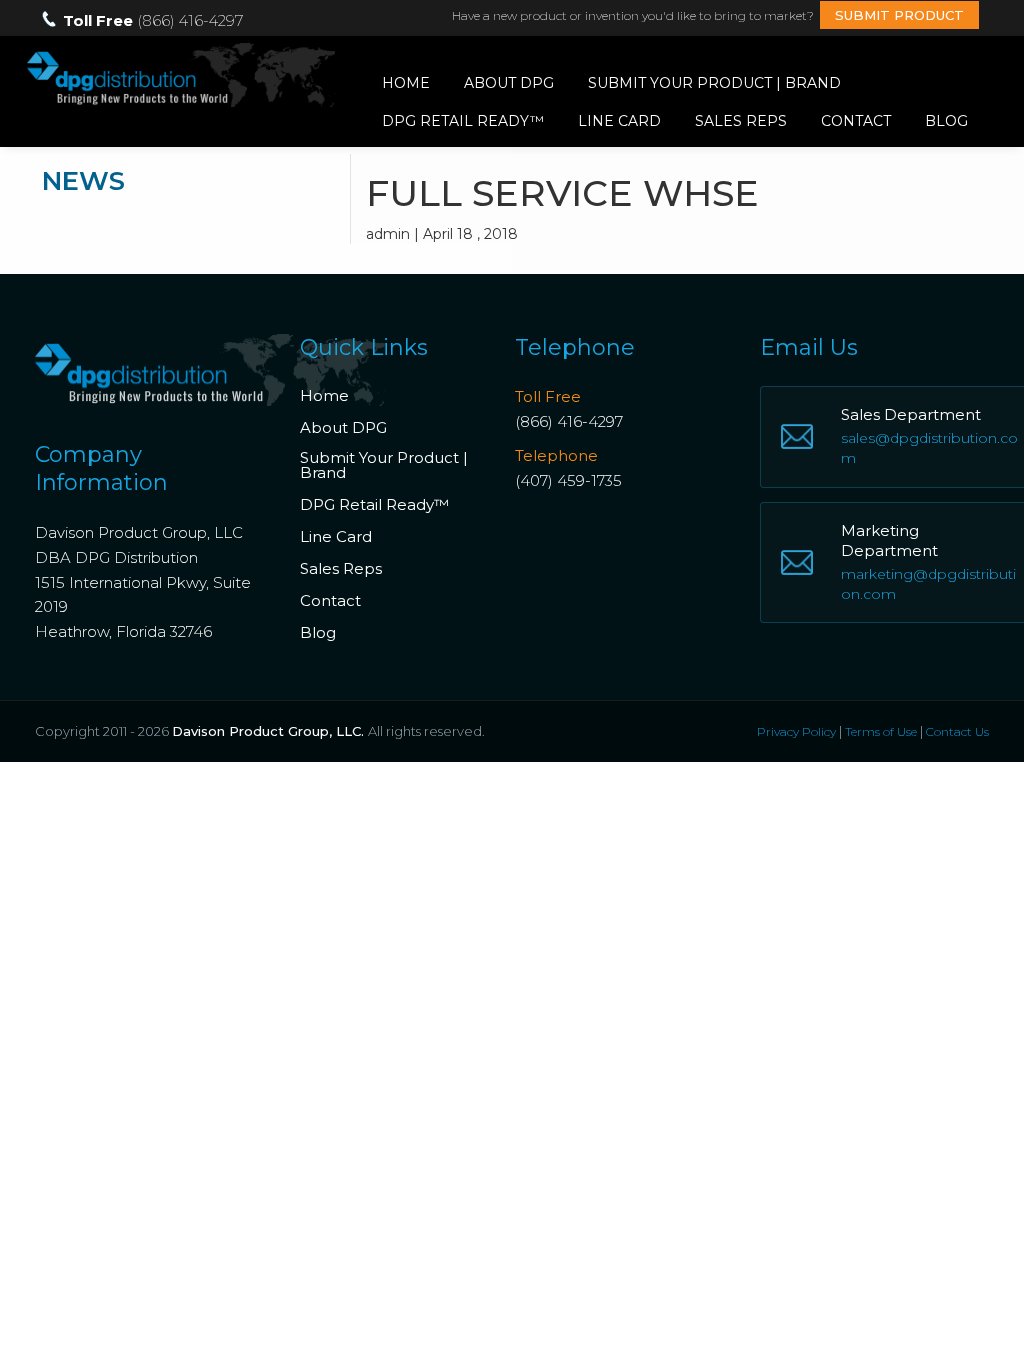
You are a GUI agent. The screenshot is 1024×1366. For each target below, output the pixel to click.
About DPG (509, 83)
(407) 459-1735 (568, 480)
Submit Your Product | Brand (714, 83)
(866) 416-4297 (569, 421)
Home (406, 83)
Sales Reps (741, 121)
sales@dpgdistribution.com (929, 448)
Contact (856, 121)
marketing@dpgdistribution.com (928, 584)
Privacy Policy (796, 731)
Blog (946, 121)
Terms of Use (881, 731)
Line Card (619, 121)
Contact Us (957, 731)
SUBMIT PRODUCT (899, 15)
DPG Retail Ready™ (463, 121)
